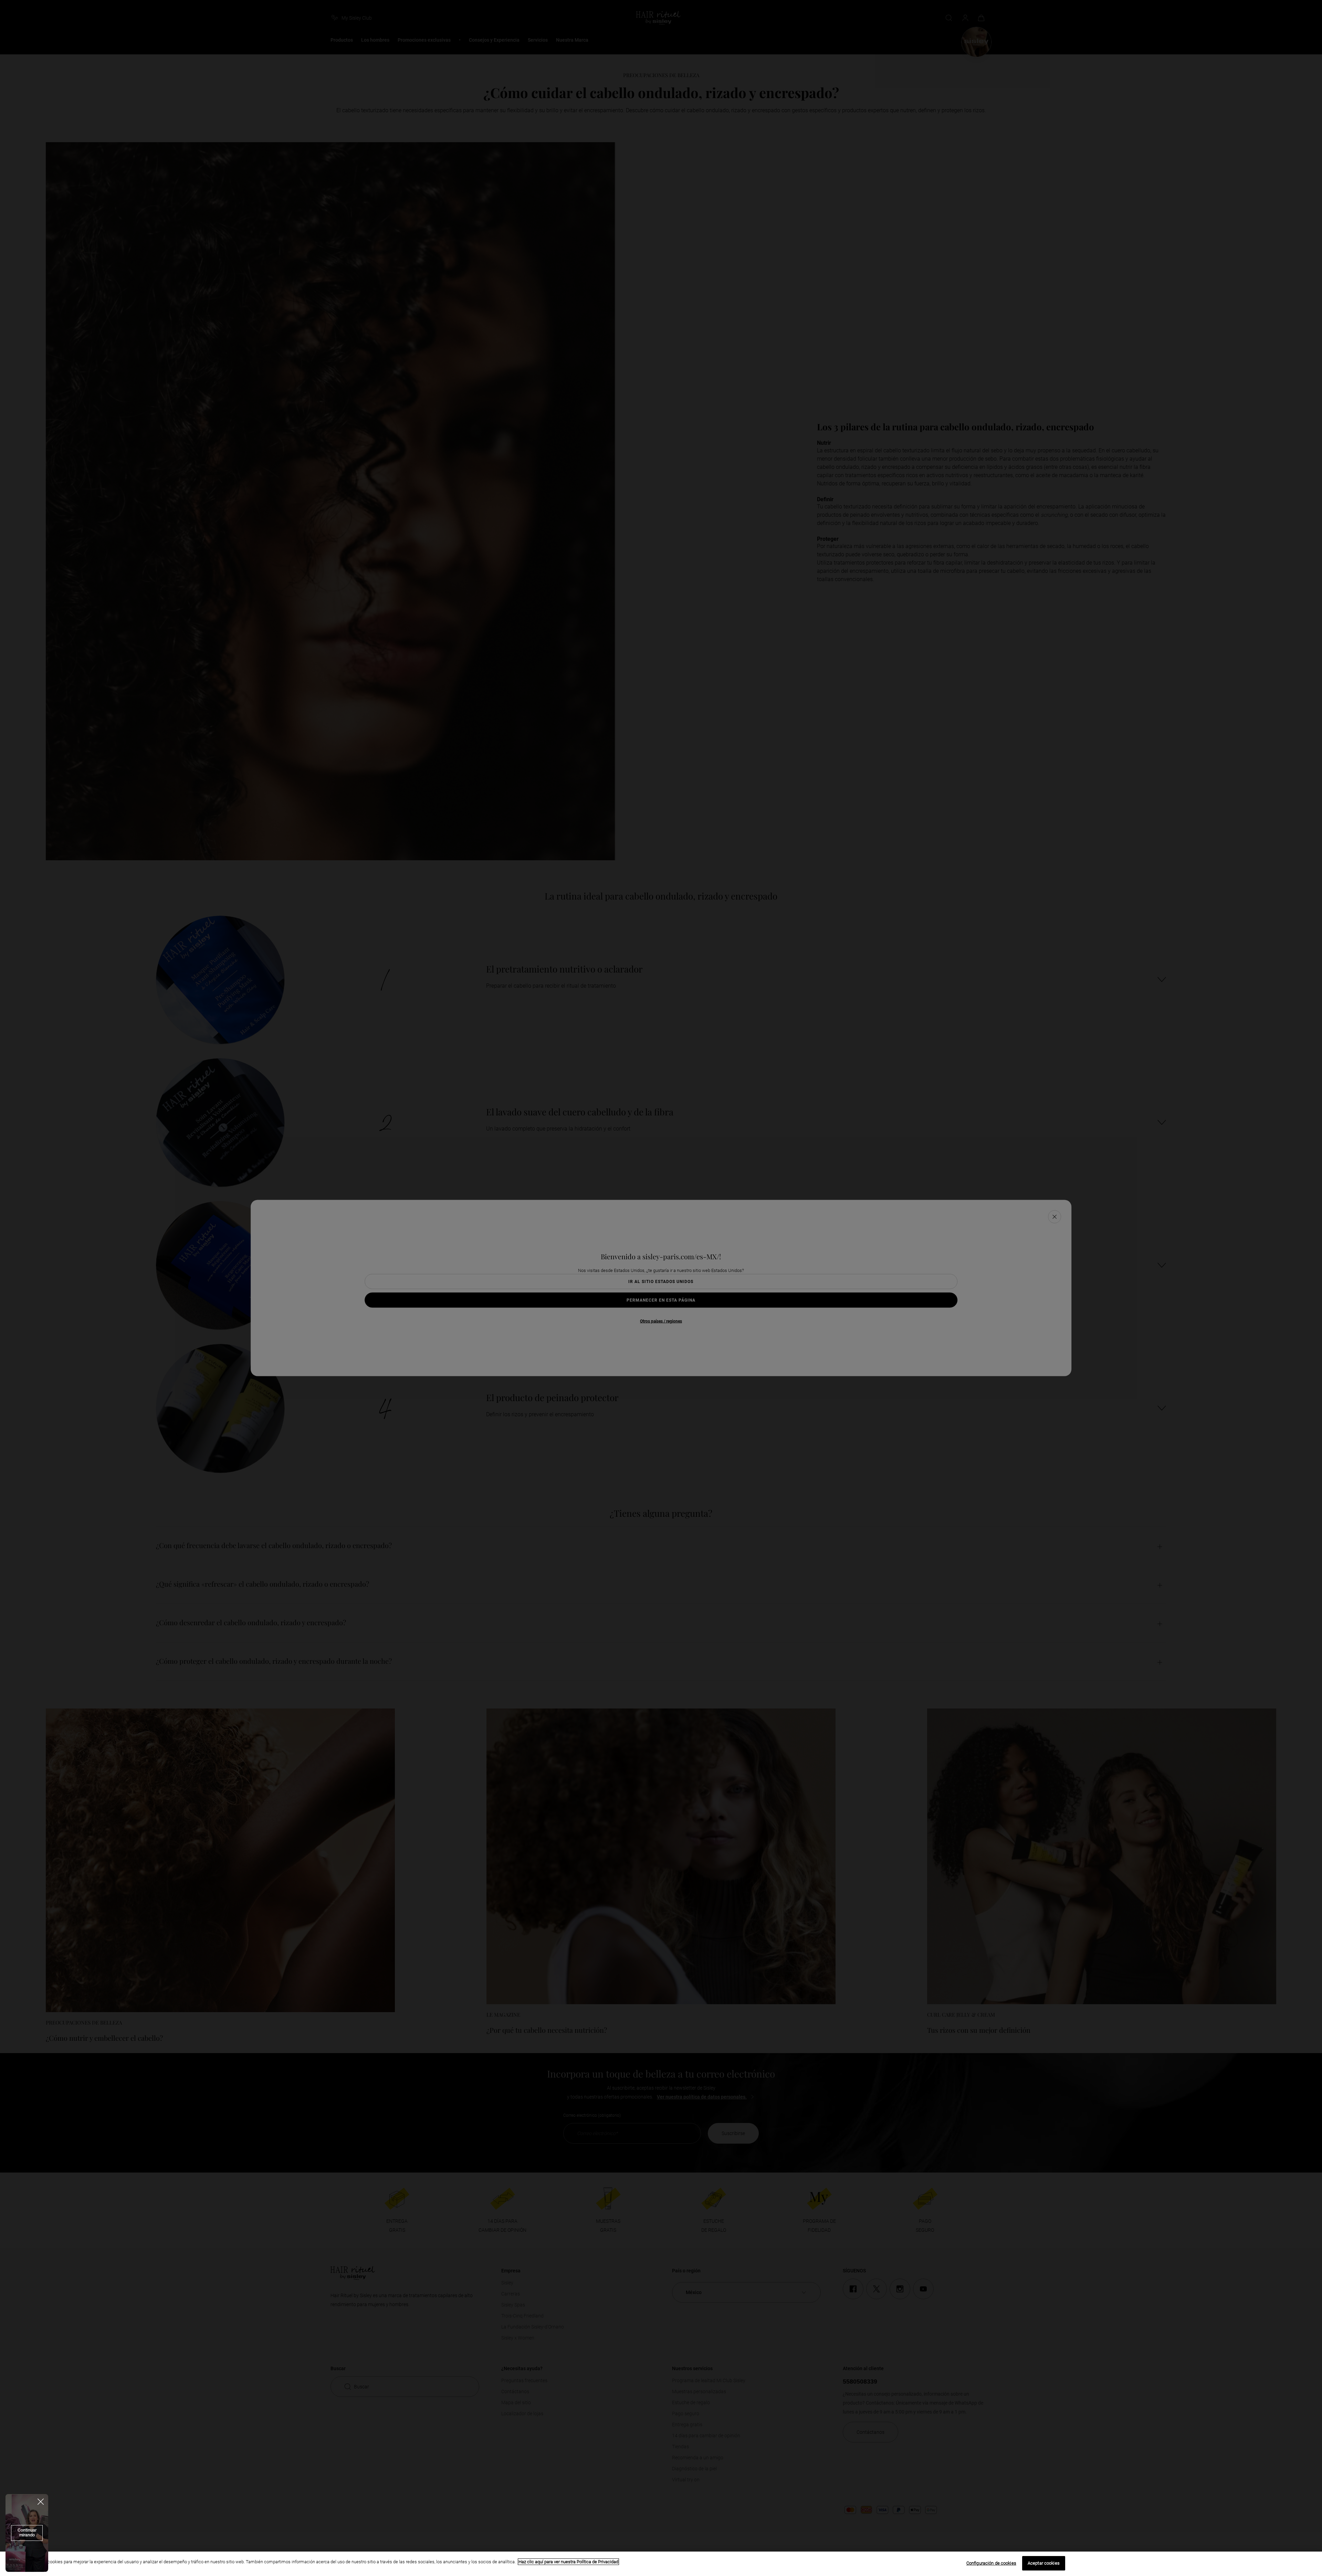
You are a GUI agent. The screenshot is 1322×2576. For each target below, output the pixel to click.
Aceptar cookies (1044, 2563)
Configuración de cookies (991, 2563)
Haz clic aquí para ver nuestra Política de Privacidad (568, 2562)
